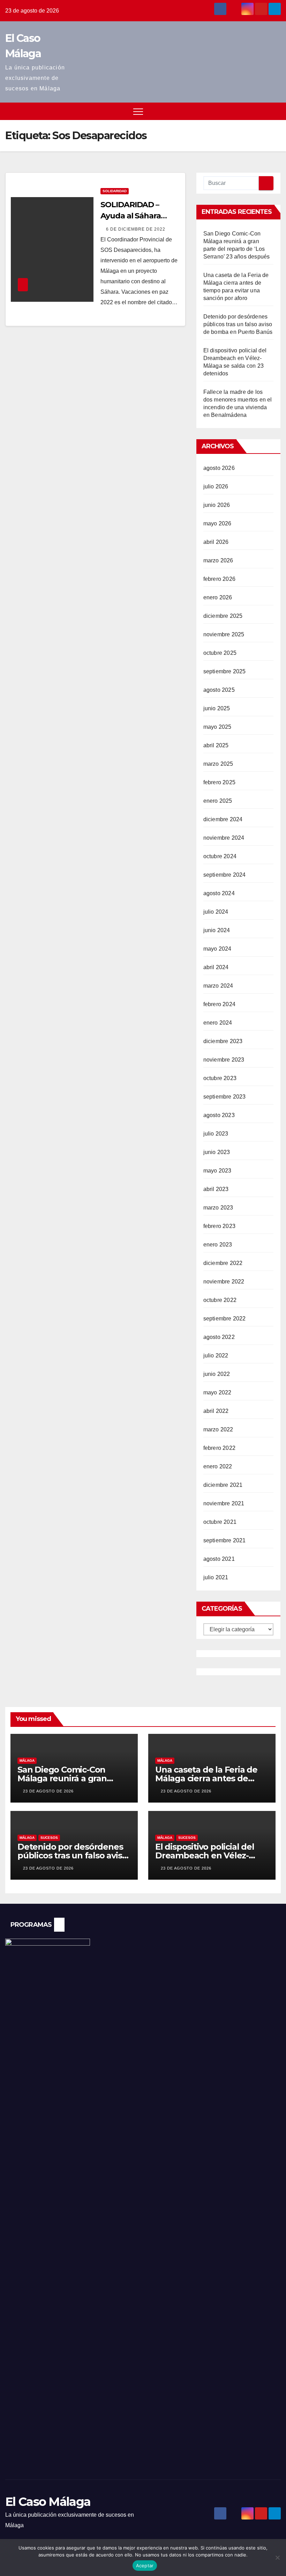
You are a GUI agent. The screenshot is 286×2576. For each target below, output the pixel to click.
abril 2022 (216, 1411)
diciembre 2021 (223, 1485)
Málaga (27, 1761)
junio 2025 (217, 708)
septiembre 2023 (225, 1097)
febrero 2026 (219, 579)
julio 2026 (216, 486)
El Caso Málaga (48, 2502)
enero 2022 (218, 1466)
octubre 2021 (220, 1522)
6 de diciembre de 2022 (136, 229)
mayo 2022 (217, 1392)
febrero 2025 (219, 782)
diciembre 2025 (223, 616)
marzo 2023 (218, 1208)
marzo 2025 (218, 764)
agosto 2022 (219, 1337)
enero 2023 (218, 1245)
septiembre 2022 (225, 1319)
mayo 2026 (217, 523)
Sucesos (49, 1838)
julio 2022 (216, 1356)
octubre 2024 (220, 856)
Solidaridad (115, 191)
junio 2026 (217, 505)
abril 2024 (216, 967)
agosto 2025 (219, 690)
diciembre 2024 (223, 819)
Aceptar (145, 2566)
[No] (277, 2558)
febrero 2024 (219, 1004)
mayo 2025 (217, 727)
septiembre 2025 (225, 671)
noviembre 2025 (224, 634)
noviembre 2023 (224, 1060)
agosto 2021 (219, 1559)
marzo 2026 (218, 560)
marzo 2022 (218, 1429)
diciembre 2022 (223, 1263)
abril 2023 (216, 1189)
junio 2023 (217, 1152)
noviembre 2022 (224, 1282)
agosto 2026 (219, 468)
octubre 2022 (220, 1300)
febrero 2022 (219, 1448)
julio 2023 (216, 1134)
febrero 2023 (219, 1226)
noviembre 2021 (224, 1503)
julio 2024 (216, 912)
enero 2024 (218, 1023)
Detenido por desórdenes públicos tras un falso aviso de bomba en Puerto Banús (238, 324)
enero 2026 (218, 597)
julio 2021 (216, 1577)
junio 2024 (217, 930)
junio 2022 (217, 1374)
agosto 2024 (219, 893)
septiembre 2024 (225, 875)
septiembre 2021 (225, 1540)
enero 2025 (218, 801)
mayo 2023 (217, 1171)
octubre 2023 (220, 1078)
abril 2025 (216, 745)
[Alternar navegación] (138, 111)
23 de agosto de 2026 (48, 1791)
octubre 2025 (220, 653)
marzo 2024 (218, 986)
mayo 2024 (217, 949)
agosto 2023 (219, 1115)
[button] (263, 111)
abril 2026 (216, 542)
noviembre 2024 (224, 838)
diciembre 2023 (223, 1041)
